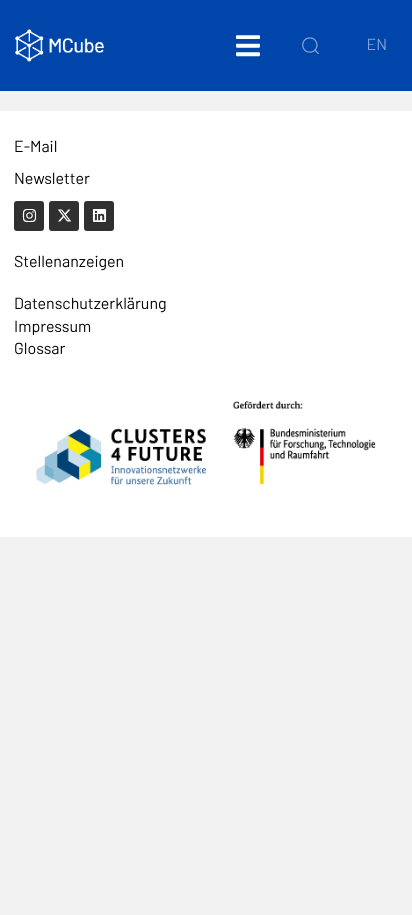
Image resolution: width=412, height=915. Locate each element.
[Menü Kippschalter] (248, 45)
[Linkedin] (99, 216)
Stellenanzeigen (69, 261)
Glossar (39, 348)
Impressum (52, 326)
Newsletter (52, 178)
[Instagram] (29, 216)
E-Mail (35, 146)
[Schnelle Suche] (310, 45)
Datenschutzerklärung (90, 303)
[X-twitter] (64, 216)
